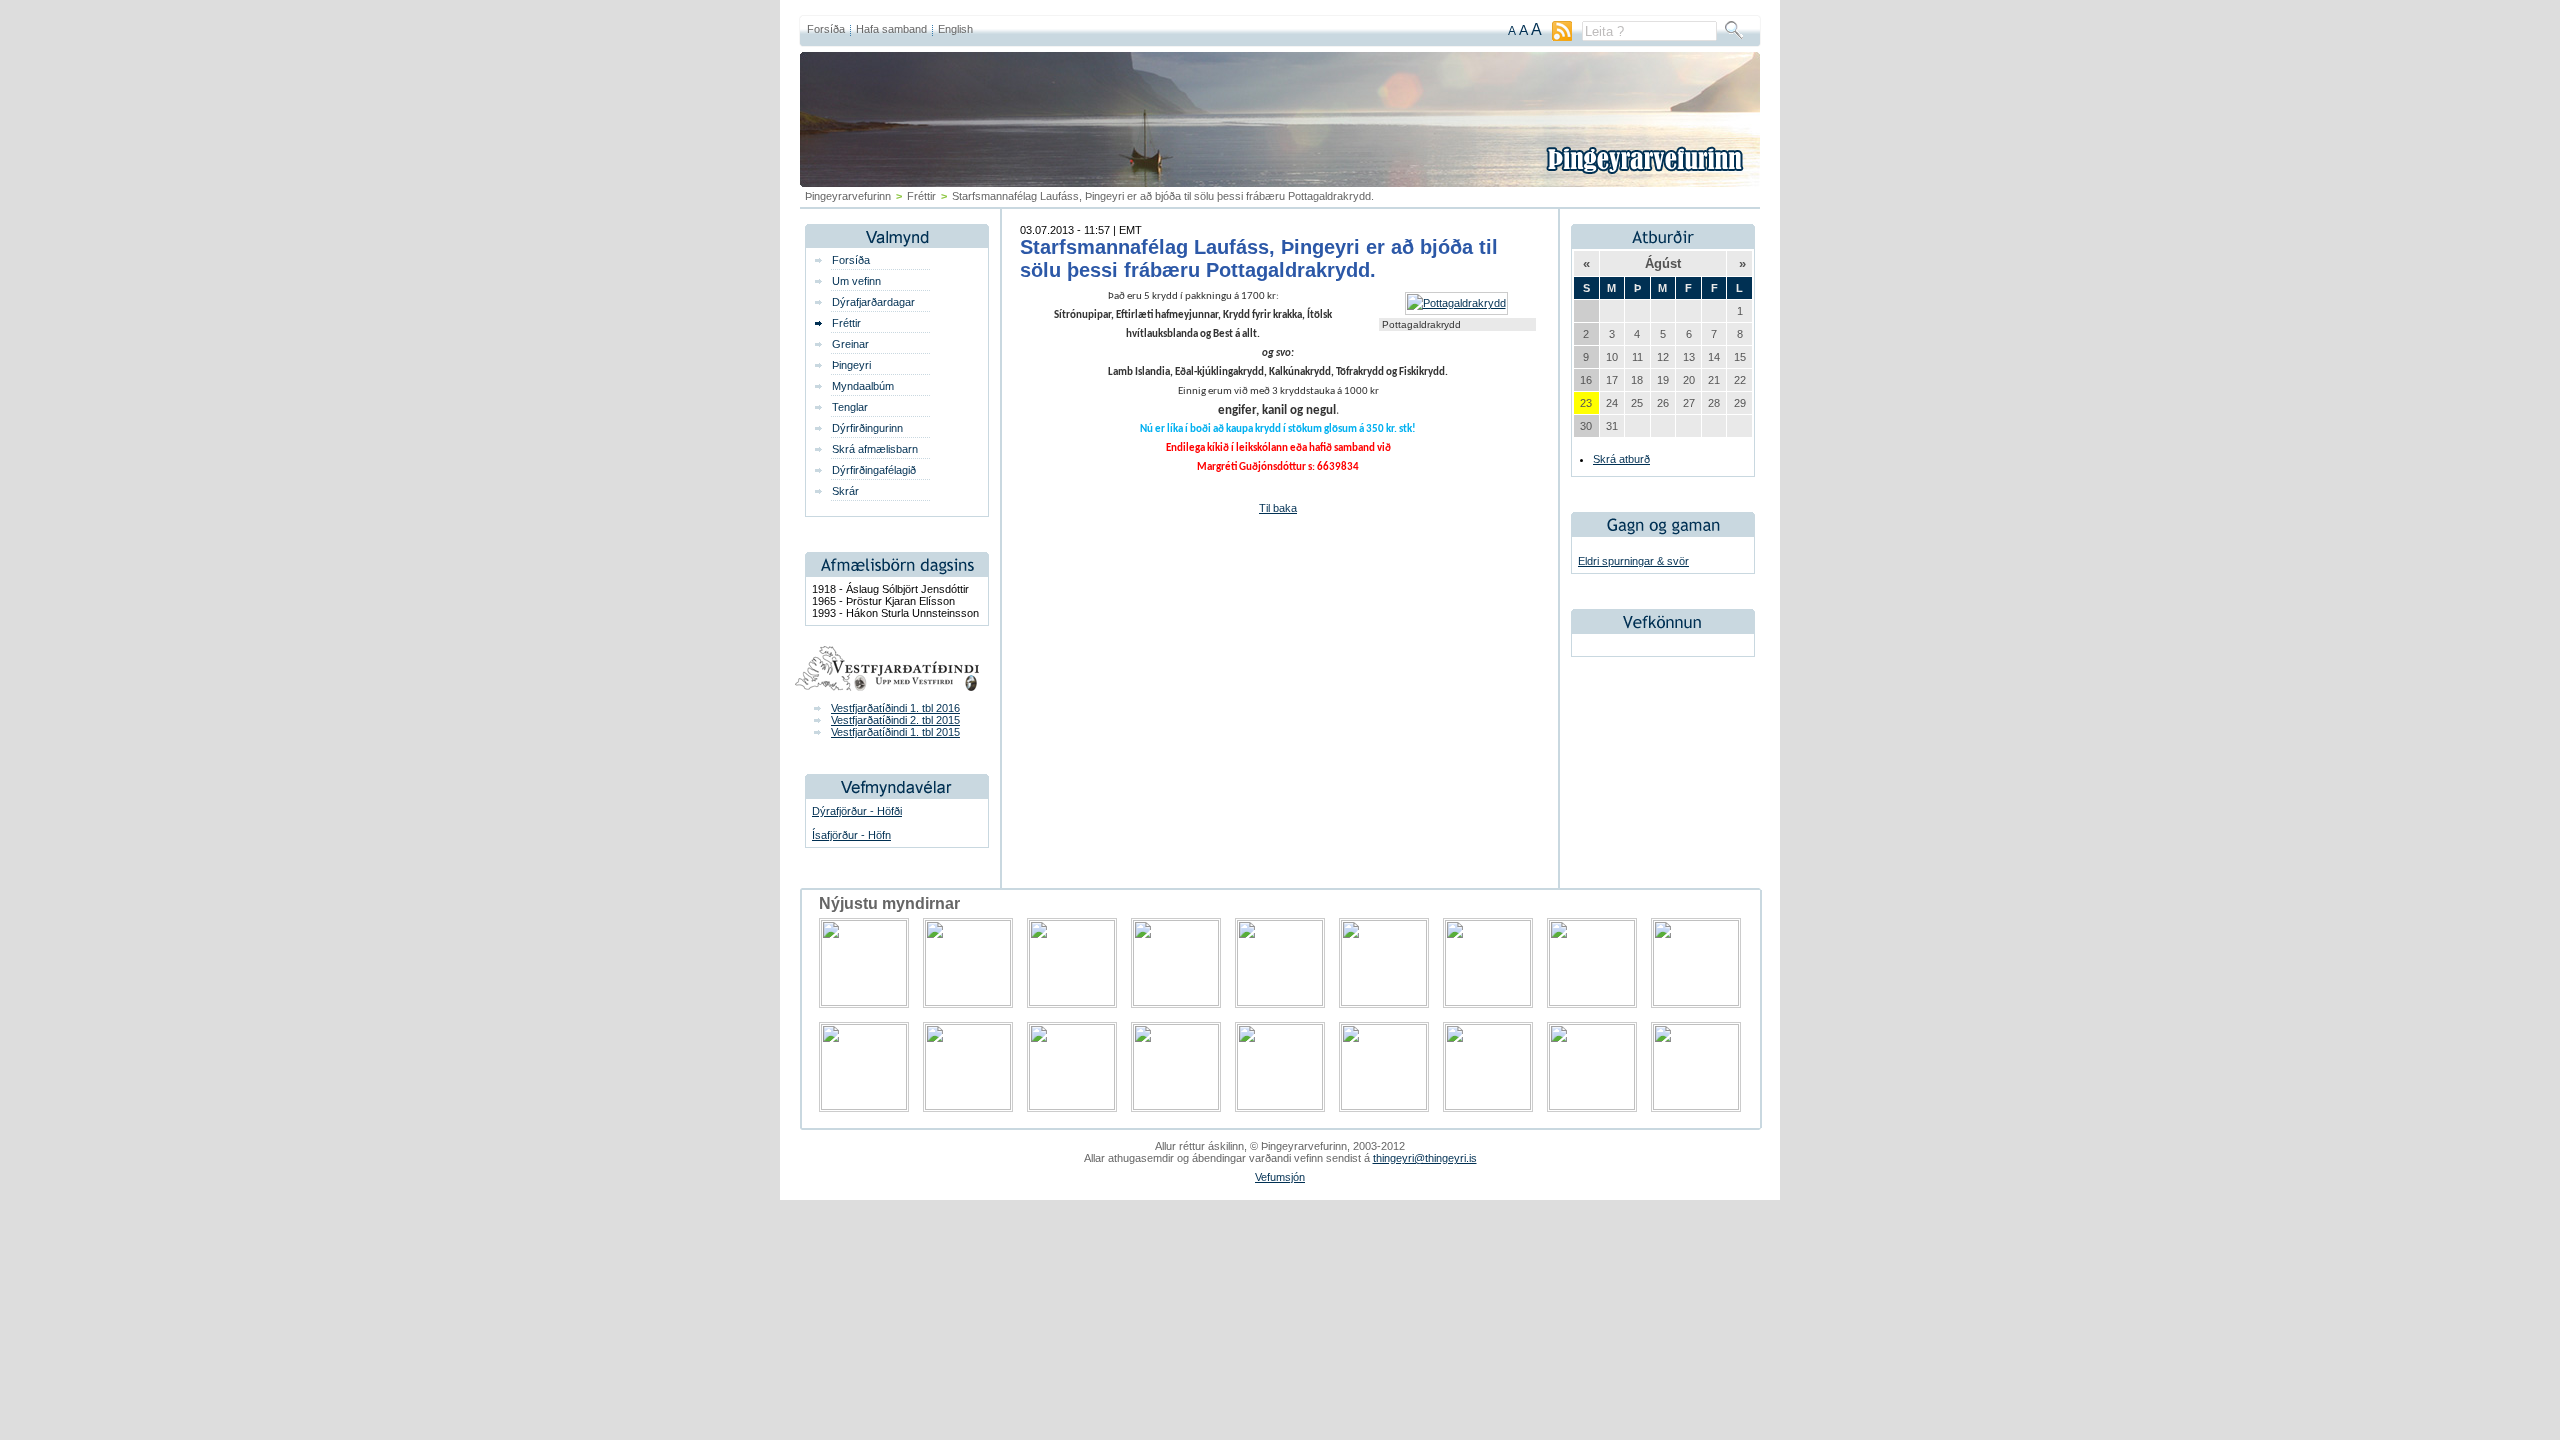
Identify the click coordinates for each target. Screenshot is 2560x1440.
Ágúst (1663, 263)
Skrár (845, 491)
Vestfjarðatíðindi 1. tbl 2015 (895, 732)
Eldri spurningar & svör (1633, 561)
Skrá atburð (1621, 459)
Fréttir (921, 196)
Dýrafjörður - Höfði (857, 811)
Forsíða (826, 29)
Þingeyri (851, 365)
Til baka (1278, 508)
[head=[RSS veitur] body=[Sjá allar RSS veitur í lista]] (1562, 37)
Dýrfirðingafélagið (874, 470)
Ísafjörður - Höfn (851, 835)
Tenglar (850, 407)
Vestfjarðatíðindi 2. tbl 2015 (895, 720)
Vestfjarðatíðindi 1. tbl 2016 (895, 708)
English (955, 29)
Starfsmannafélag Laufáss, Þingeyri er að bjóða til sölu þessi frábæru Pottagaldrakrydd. (1259, 258)
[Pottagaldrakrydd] (1456, 303)
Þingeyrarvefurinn (848, 196)
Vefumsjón (1280, 1177)
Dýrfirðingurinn (867, 428)
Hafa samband (891, 29)
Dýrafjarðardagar (873, 302)
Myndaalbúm (863, 386)
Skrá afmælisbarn (875, 449)
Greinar (850, 344)
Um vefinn (856, 281)
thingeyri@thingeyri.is (1425, 1158)
